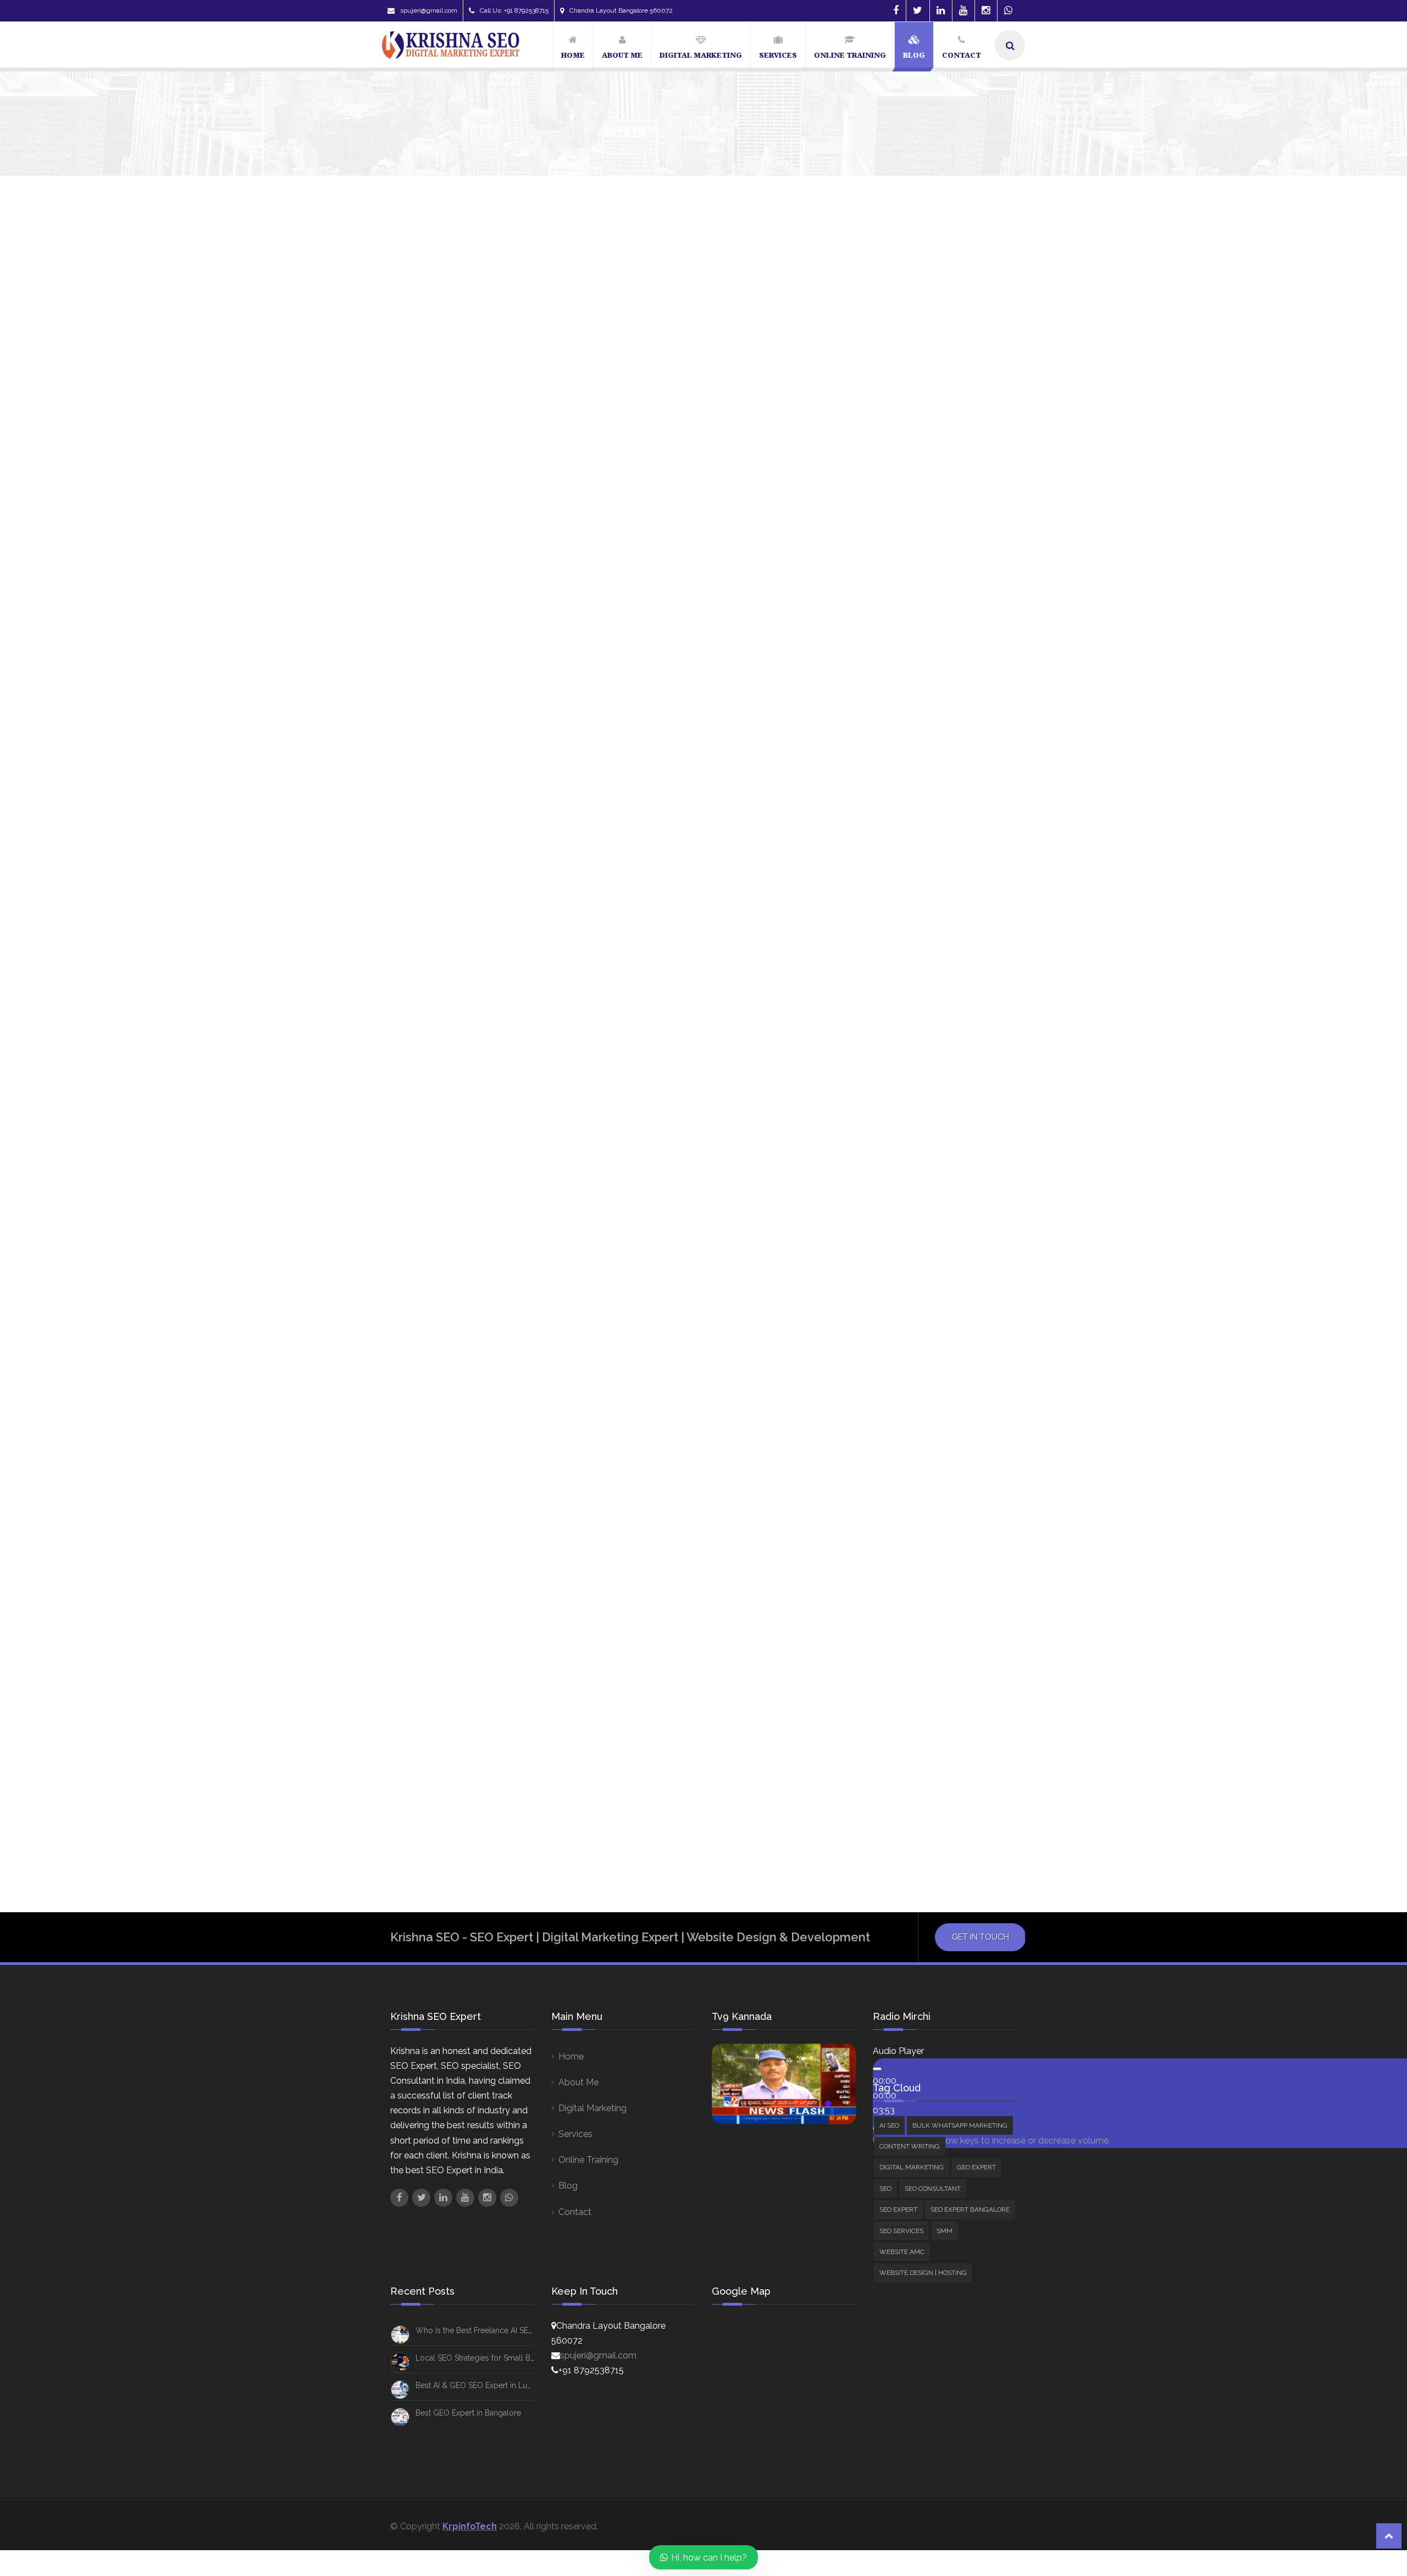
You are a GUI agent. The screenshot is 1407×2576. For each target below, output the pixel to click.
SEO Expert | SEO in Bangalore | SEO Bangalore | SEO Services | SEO (574, 604)
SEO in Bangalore (968, 1039)
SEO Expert (890, 584)
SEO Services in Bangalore (901, 1060)
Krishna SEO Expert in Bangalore (913, 976)
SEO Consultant (913, 634)
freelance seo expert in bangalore (917, 934)
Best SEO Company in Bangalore (910, 807)
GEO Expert (891, 554)
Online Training (588, 2160)
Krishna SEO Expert (422, 629)
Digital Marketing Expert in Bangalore (924, 913)
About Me (578, 2082)
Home (571, 2056)
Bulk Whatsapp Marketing (919, 510)
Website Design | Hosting (918, 679)
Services (575, 2134)
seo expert (873, 997)
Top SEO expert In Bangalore (905, 1081)
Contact (575, 2212)
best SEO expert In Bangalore (907, 849)
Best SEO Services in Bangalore (910, 891)
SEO (876, 569)
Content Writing (898, 524)
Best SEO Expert (882, 828)
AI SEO (881, 495)
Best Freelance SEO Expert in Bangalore (926, 765)
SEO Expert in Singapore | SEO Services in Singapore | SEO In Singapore (584, 1449)
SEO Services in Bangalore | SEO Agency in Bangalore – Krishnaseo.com (588, 951)
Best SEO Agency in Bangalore (908, 786)
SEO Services (894, 614)
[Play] (877, 2069)
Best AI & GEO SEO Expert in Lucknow (483, 2385)
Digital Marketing (901, 539)
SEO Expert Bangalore (912, 599)
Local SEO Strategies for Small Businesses (490, 2358)
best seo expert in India (895, 870)
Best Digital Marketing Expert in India (921, 743)
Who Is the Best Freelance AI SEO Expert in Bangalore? (1008, 369)
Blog (568, 2186)
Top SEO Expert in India (893, 1102)
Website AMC (894, 665)
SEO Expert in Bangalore (898, 1018)
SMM (877, 649)
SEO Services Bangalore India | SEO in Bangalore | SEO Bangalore (569, 1735)
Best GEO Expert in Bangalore (468, 2413)
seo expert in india (887, 1039)
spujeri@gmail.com (429, 10)
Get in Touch (981, 1937)
